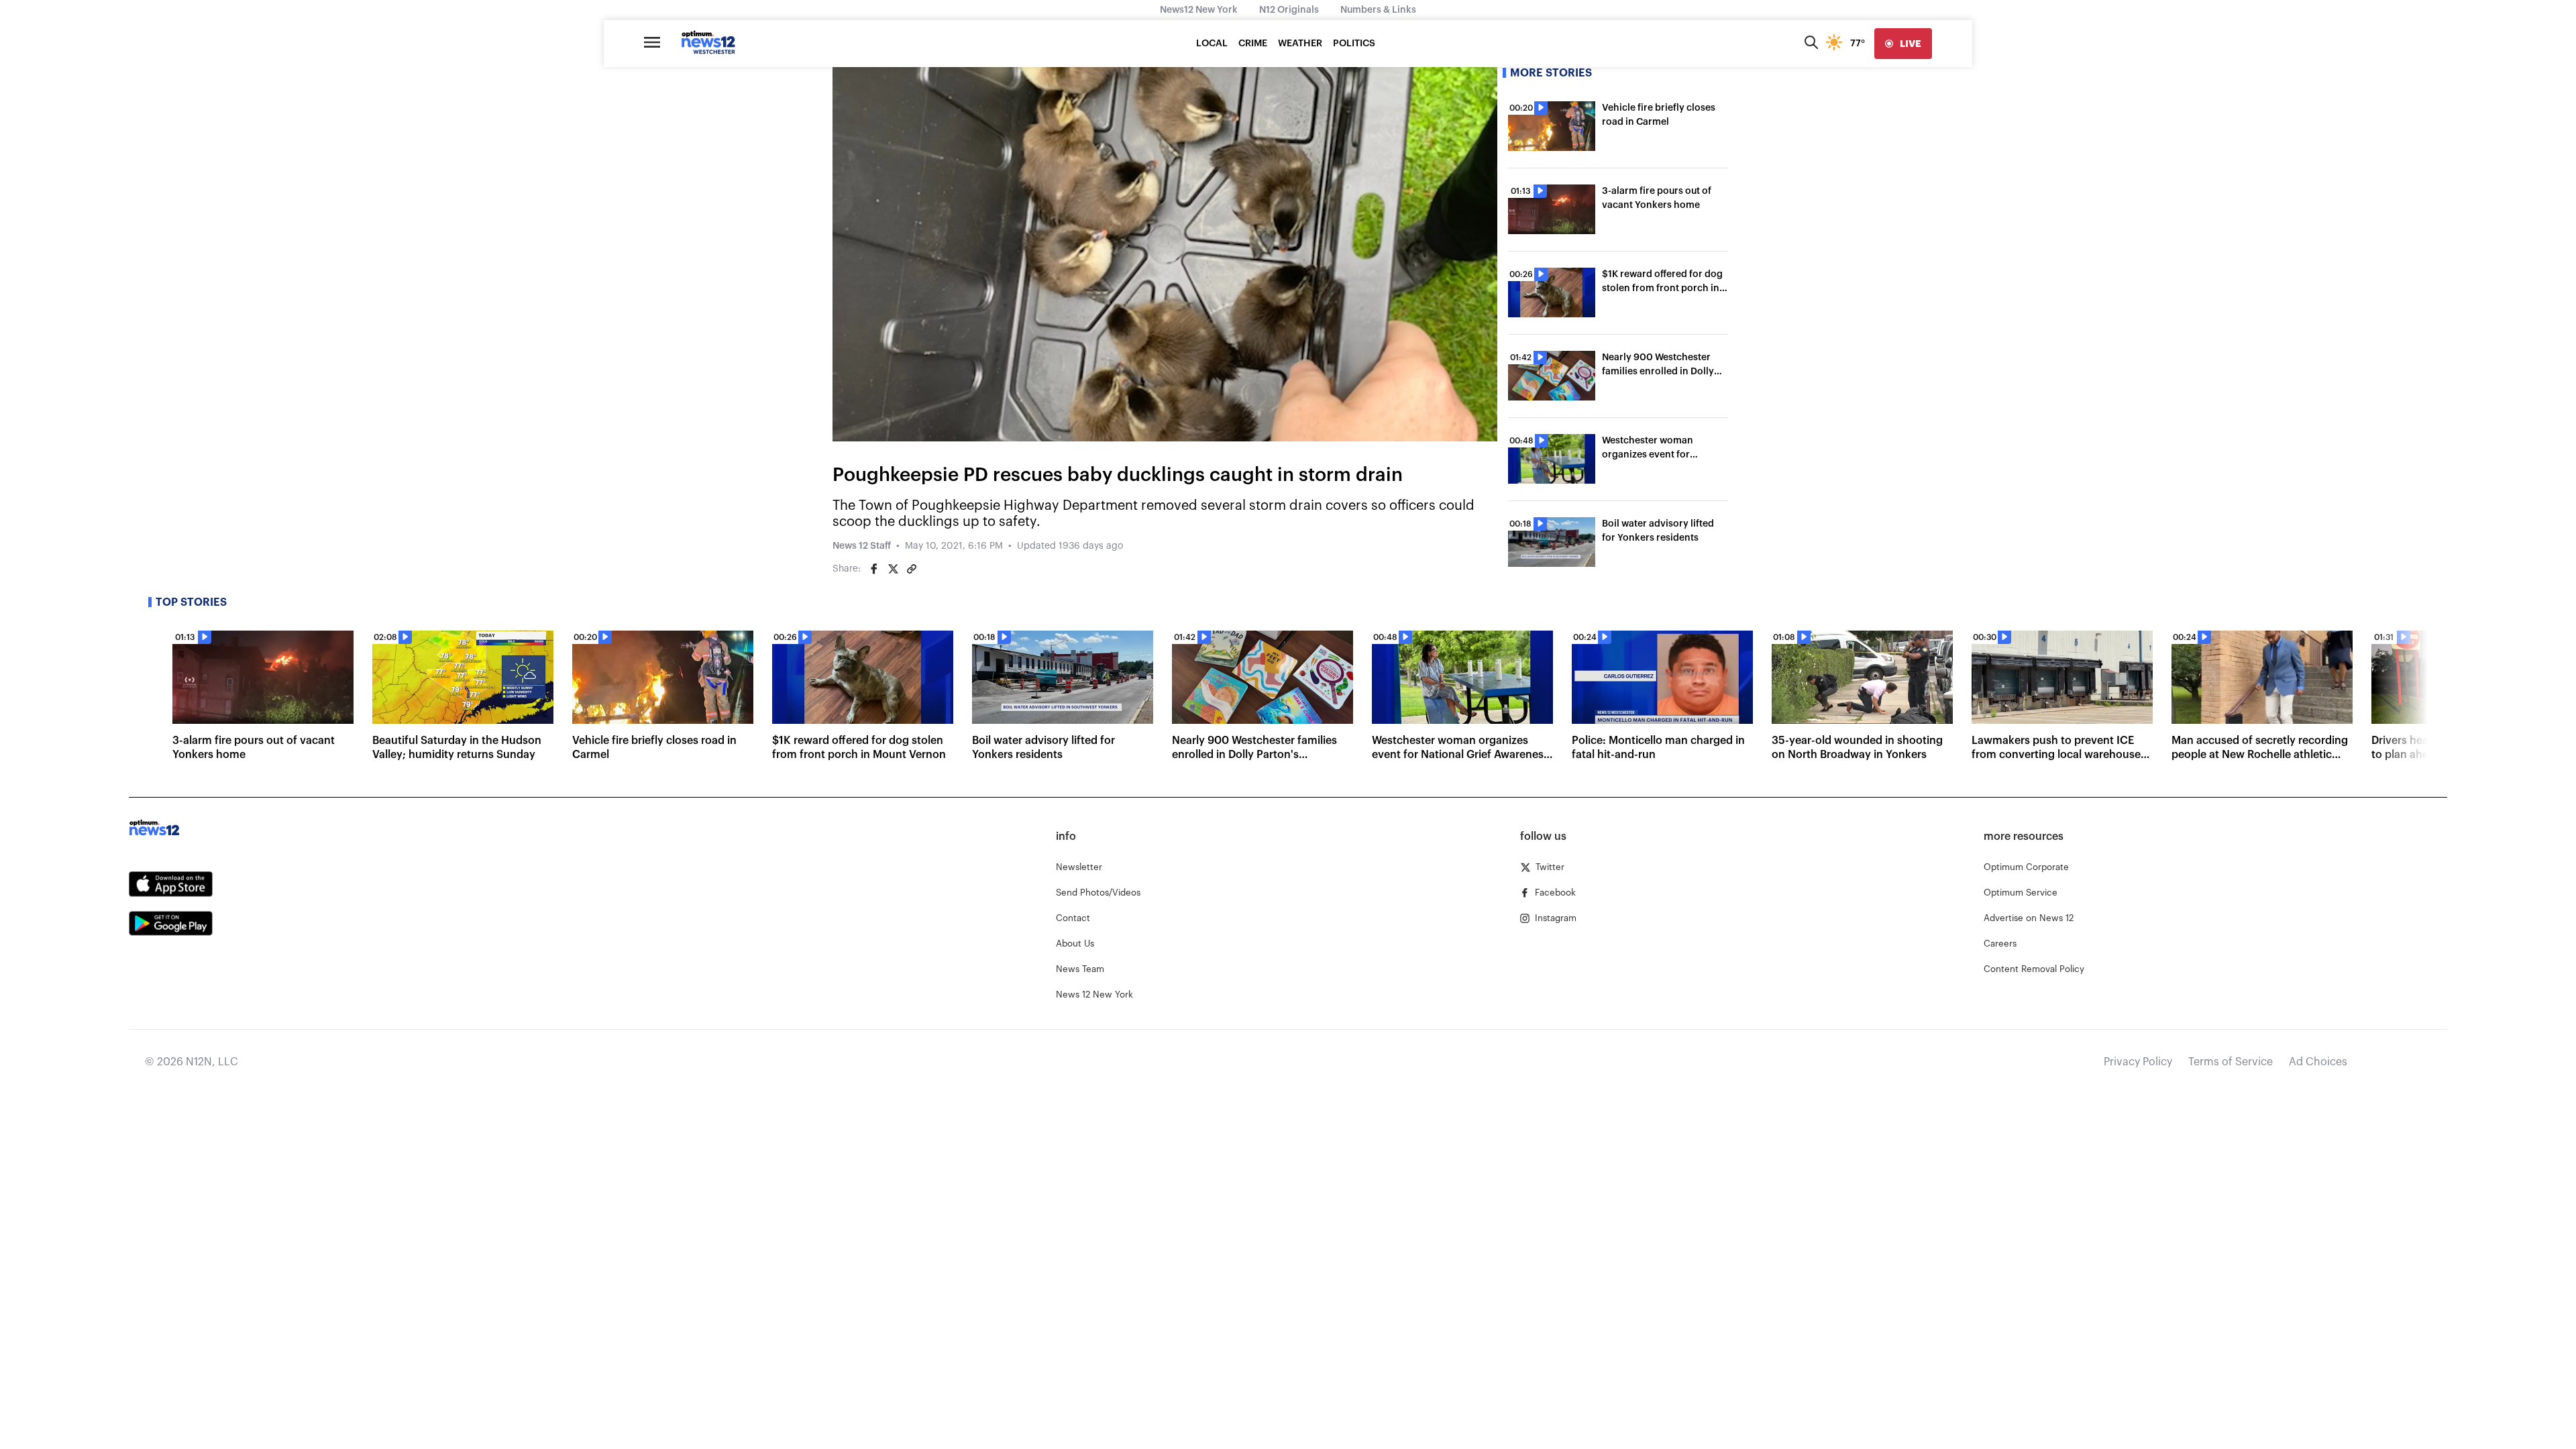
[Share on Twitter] (893, 569)
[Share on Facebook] (874, 569)
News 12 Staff (862, 546)
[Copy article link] (912, 569)
